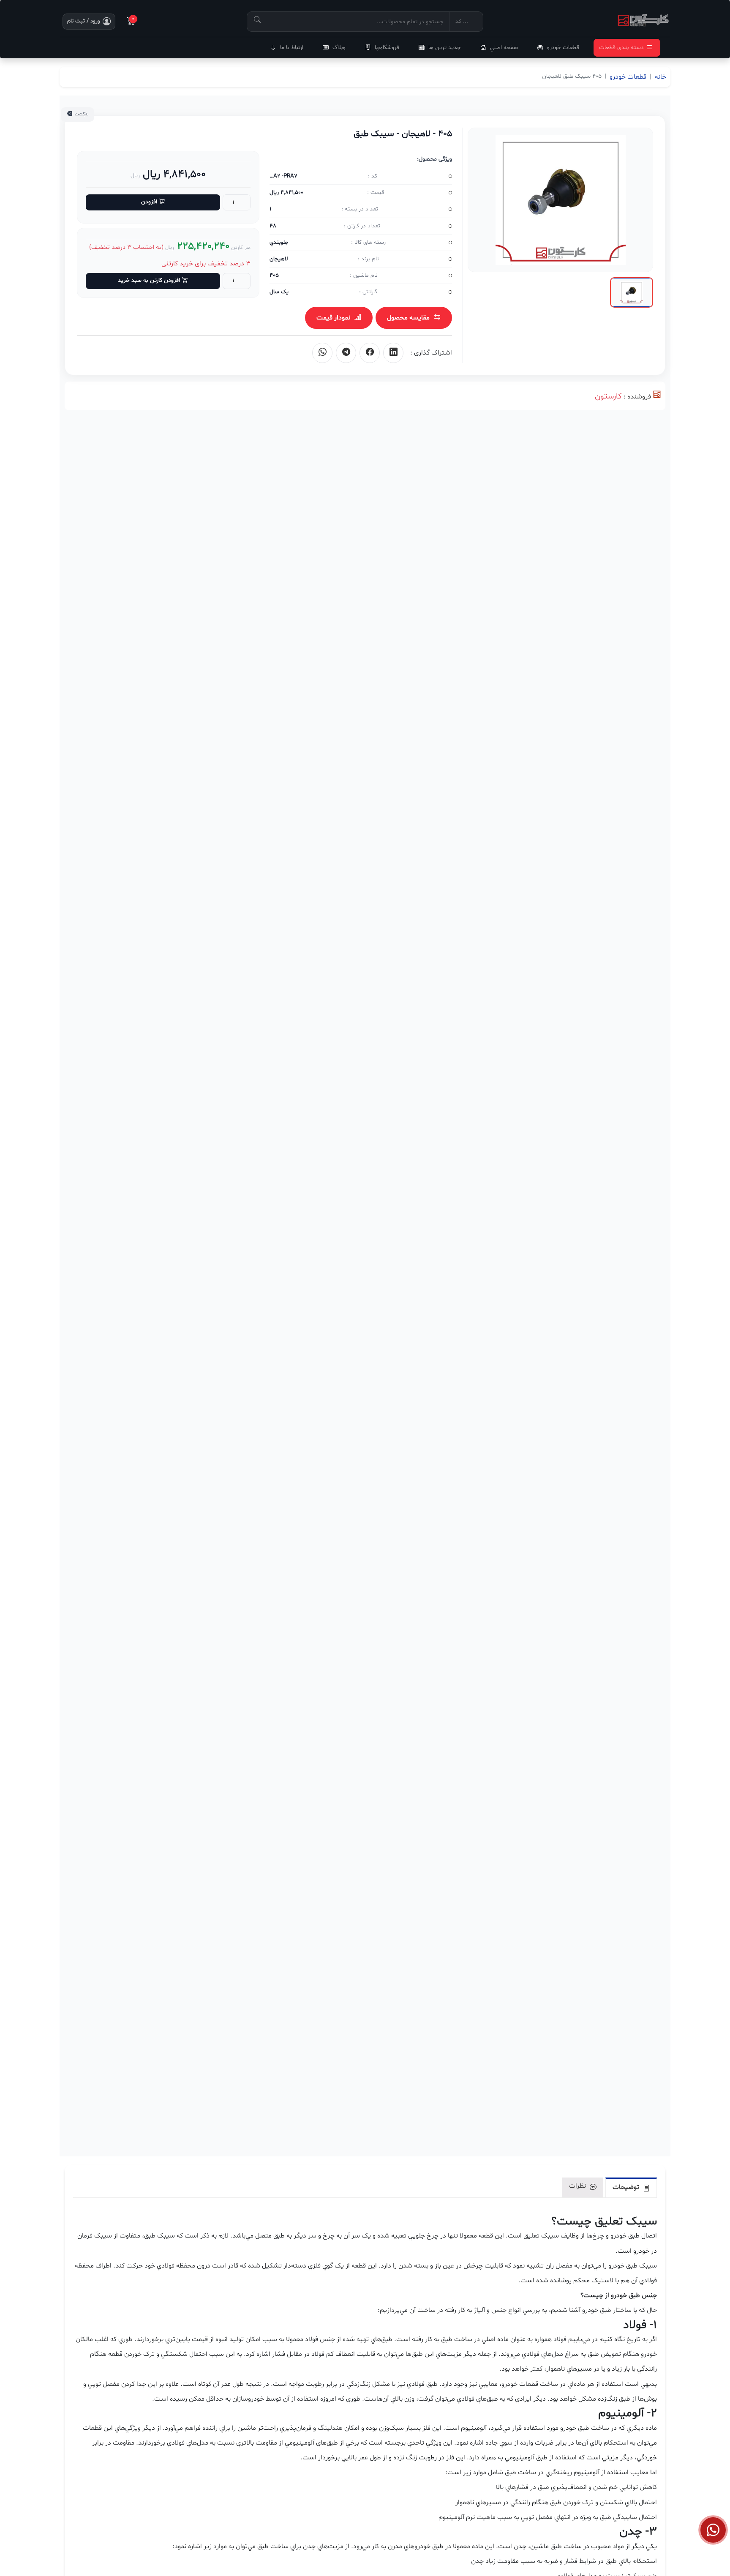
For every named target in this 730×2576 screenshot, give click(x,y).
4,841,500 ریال (173, 174)
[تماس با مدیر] (713, 2530)
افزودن (149, 202)
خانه (661, 77)
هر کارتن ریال (208, 247)
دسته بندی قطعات (621, 48)
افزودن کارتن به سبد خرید (149, 280)
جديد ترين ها (445, 48)
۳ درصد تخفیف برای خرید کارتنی (206, 264)
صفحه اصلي (504, 48)
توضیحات (627, 2187)
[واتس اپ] (322, 353)
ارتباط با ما (292, 48)
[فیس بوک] (370, 353)
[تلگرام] (346, 353)
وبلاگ (339, 48)
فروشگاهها (387, 48)
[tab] (631, 2187)
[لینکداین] (393, 353)
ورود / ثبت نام (84, 21)
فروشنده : (637, 397)
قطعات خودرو (563, 48)
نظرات (578, 2186)
